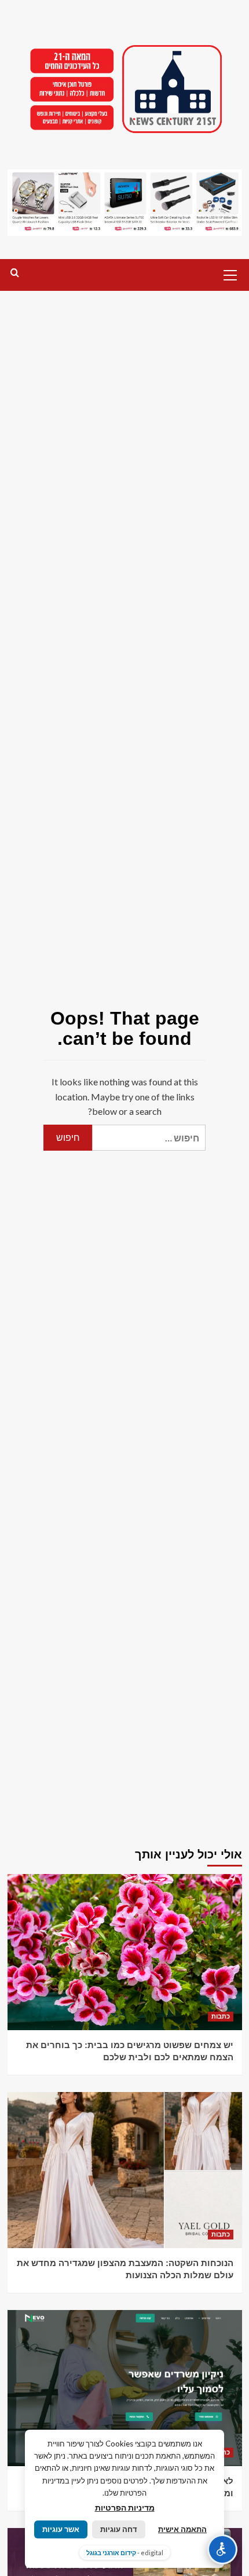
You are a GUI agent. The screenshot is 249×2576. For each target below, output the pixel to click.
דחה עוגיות (119, 2529)
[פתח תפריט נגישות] (222, 2549)
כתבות (221, 2016)
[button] (230, 274)
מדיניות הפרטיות (125, 2507)
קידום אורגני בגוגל (111, 2553)
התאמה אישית (182, 2529)
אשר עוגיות (61, 2529)
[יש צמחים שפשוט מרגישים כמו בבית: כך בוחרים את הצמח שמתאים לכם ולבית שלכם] (125, 1952)
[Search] (15, 273)
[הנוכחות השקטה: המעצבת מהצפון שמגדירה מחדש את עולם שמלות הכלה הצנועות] (125, 2170)
